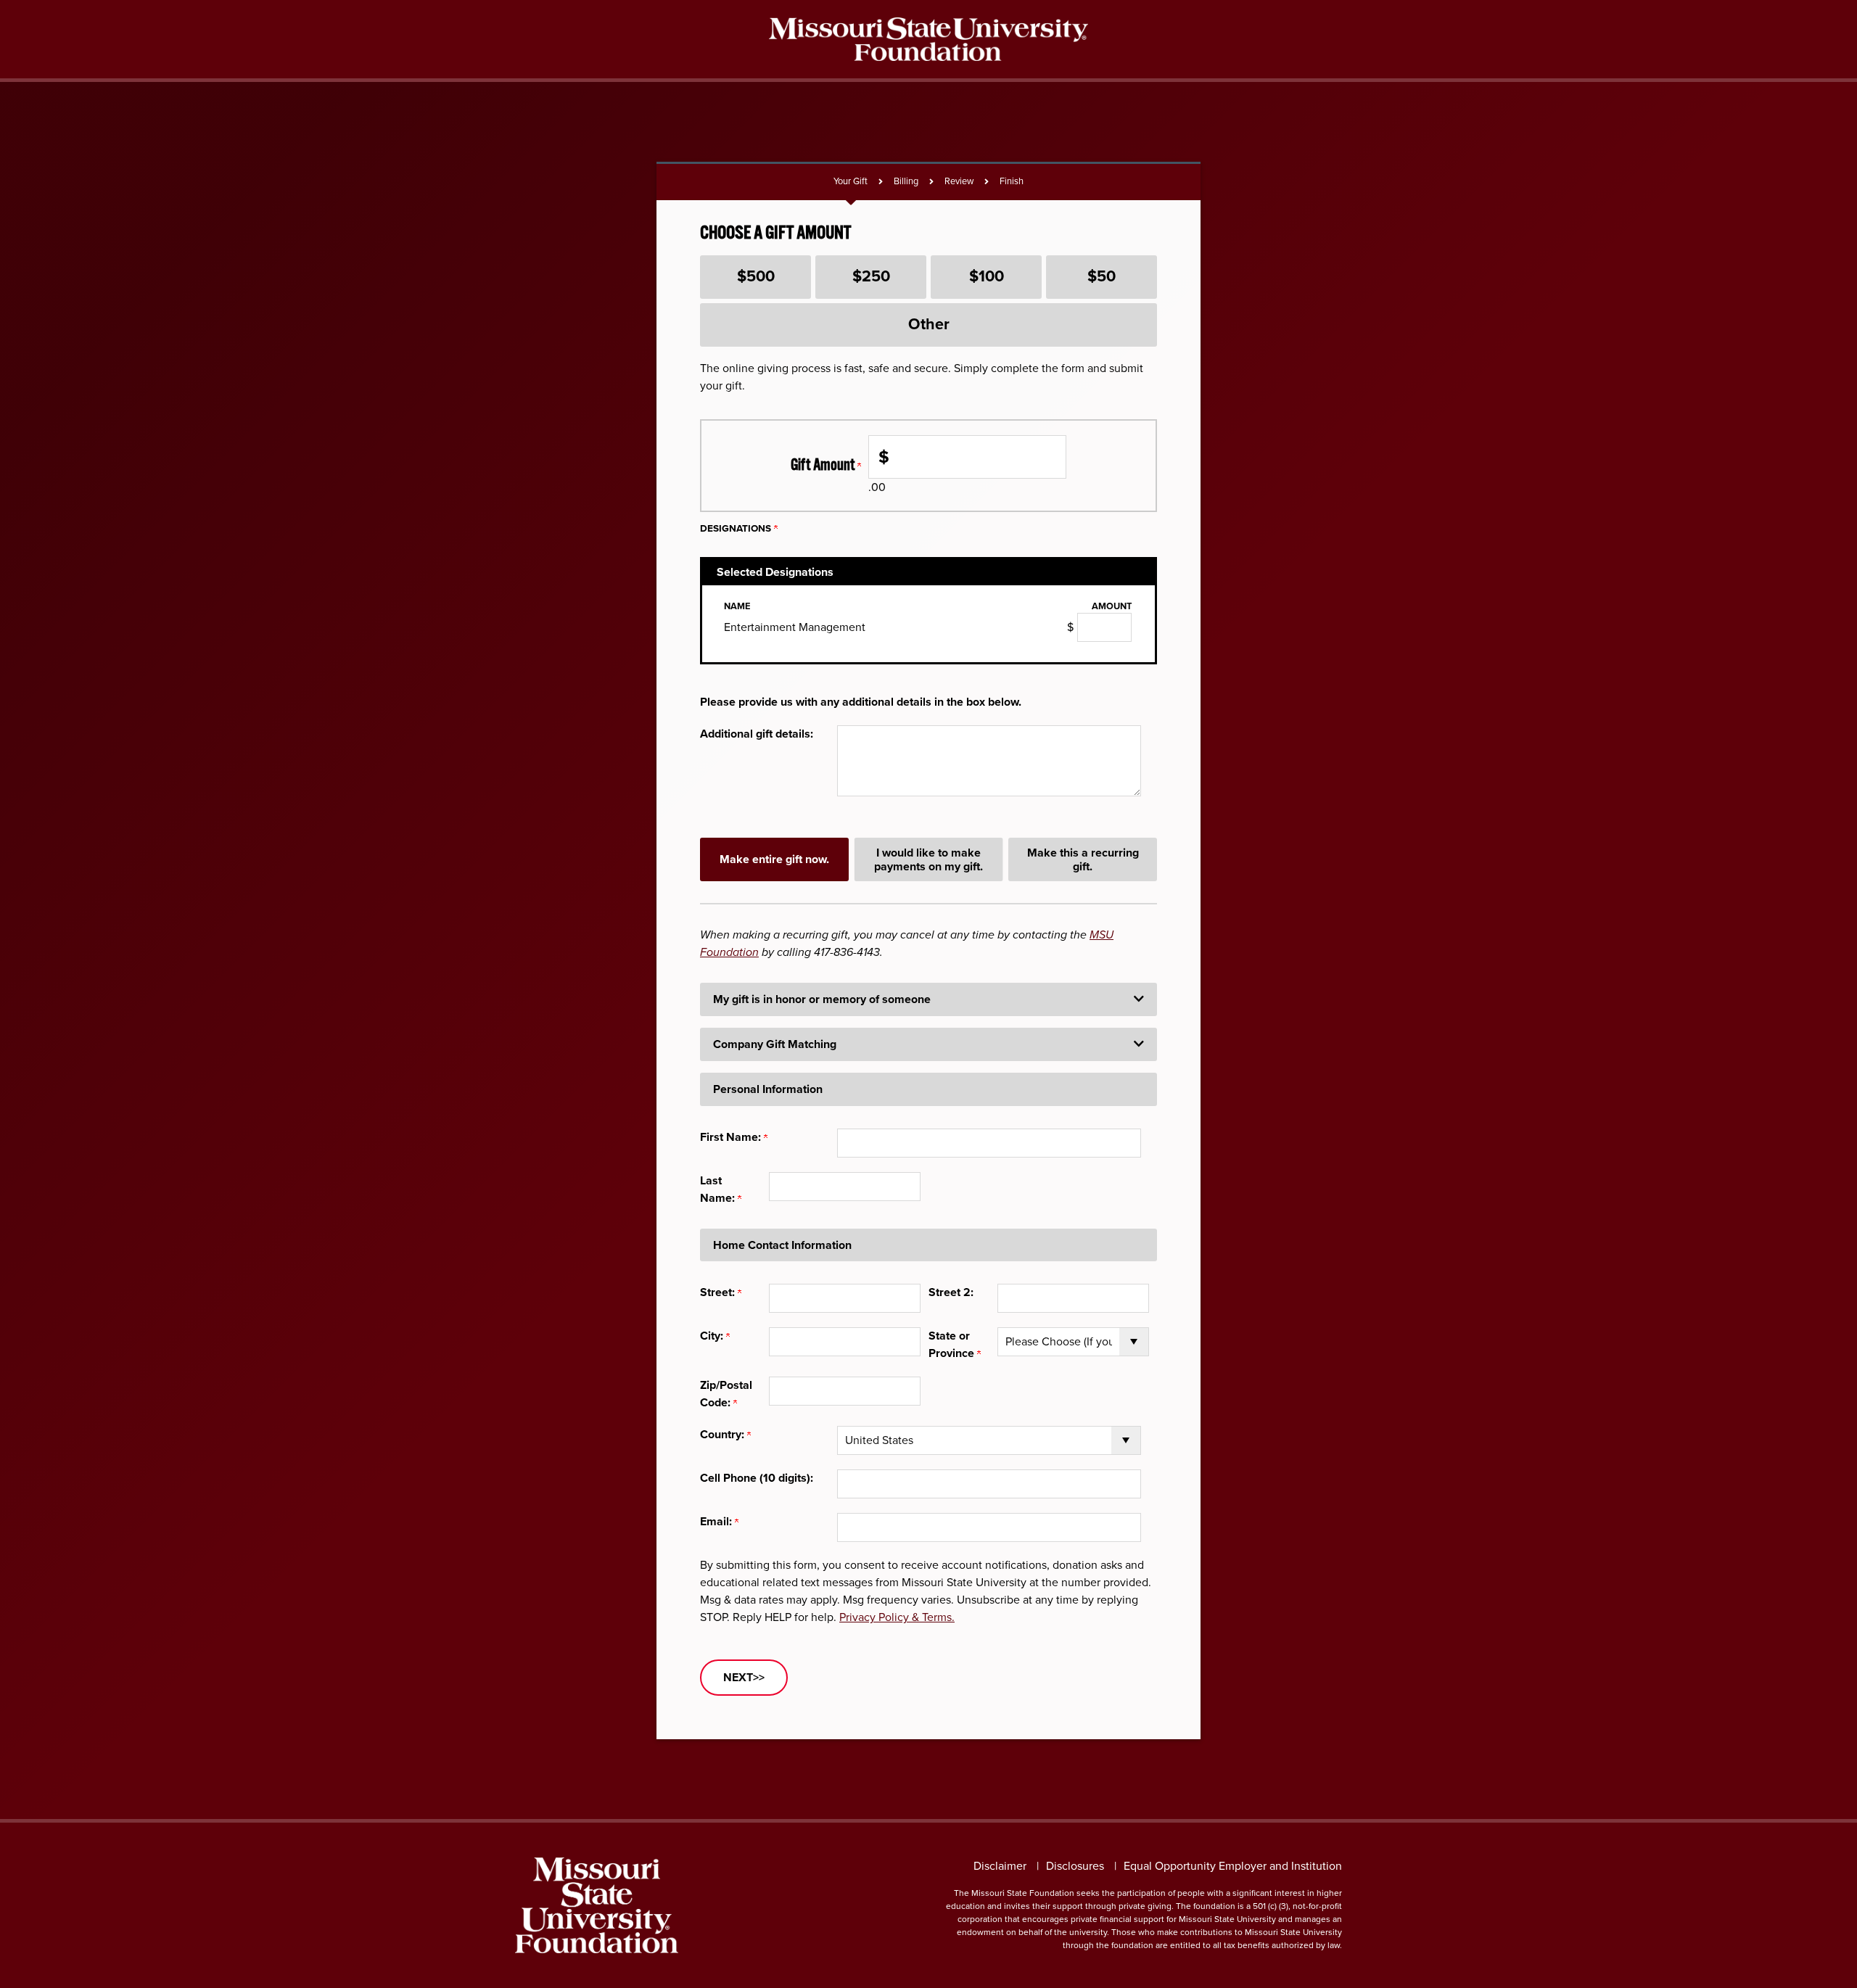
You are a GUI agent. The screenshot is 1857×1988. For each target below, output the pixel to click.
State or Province (953, 1344)
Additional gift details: (757, 734)
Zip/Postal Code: (726, 1394)
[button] (928, 999)
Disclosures (1075, 1866)
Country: (724, 1434)
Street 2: (951, 1292)
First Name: (732, 1137)
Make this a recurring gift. (1083, 859)
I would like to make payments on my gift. (928, 859)
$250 (871, 276)
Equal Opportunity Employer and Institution (1233, 1866)
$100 (987, 276)
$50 (1102, 276)
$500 (756, 276)
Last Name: (719, 1189)
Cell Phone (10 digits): (757, 1478)
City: (713, 1336)
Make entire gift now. (774, 859)
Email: (717, 1521)
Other (929, 324)
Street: (719, 1292)
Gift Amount (824, 465)
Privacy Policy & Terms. (897, 1617)
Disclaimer (1000, 1866)
